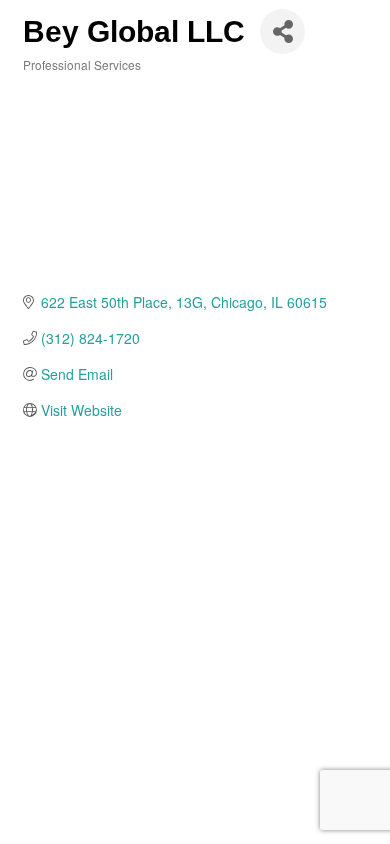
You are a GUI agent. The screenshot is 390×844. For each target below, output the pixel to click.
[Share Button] (282, 31)
